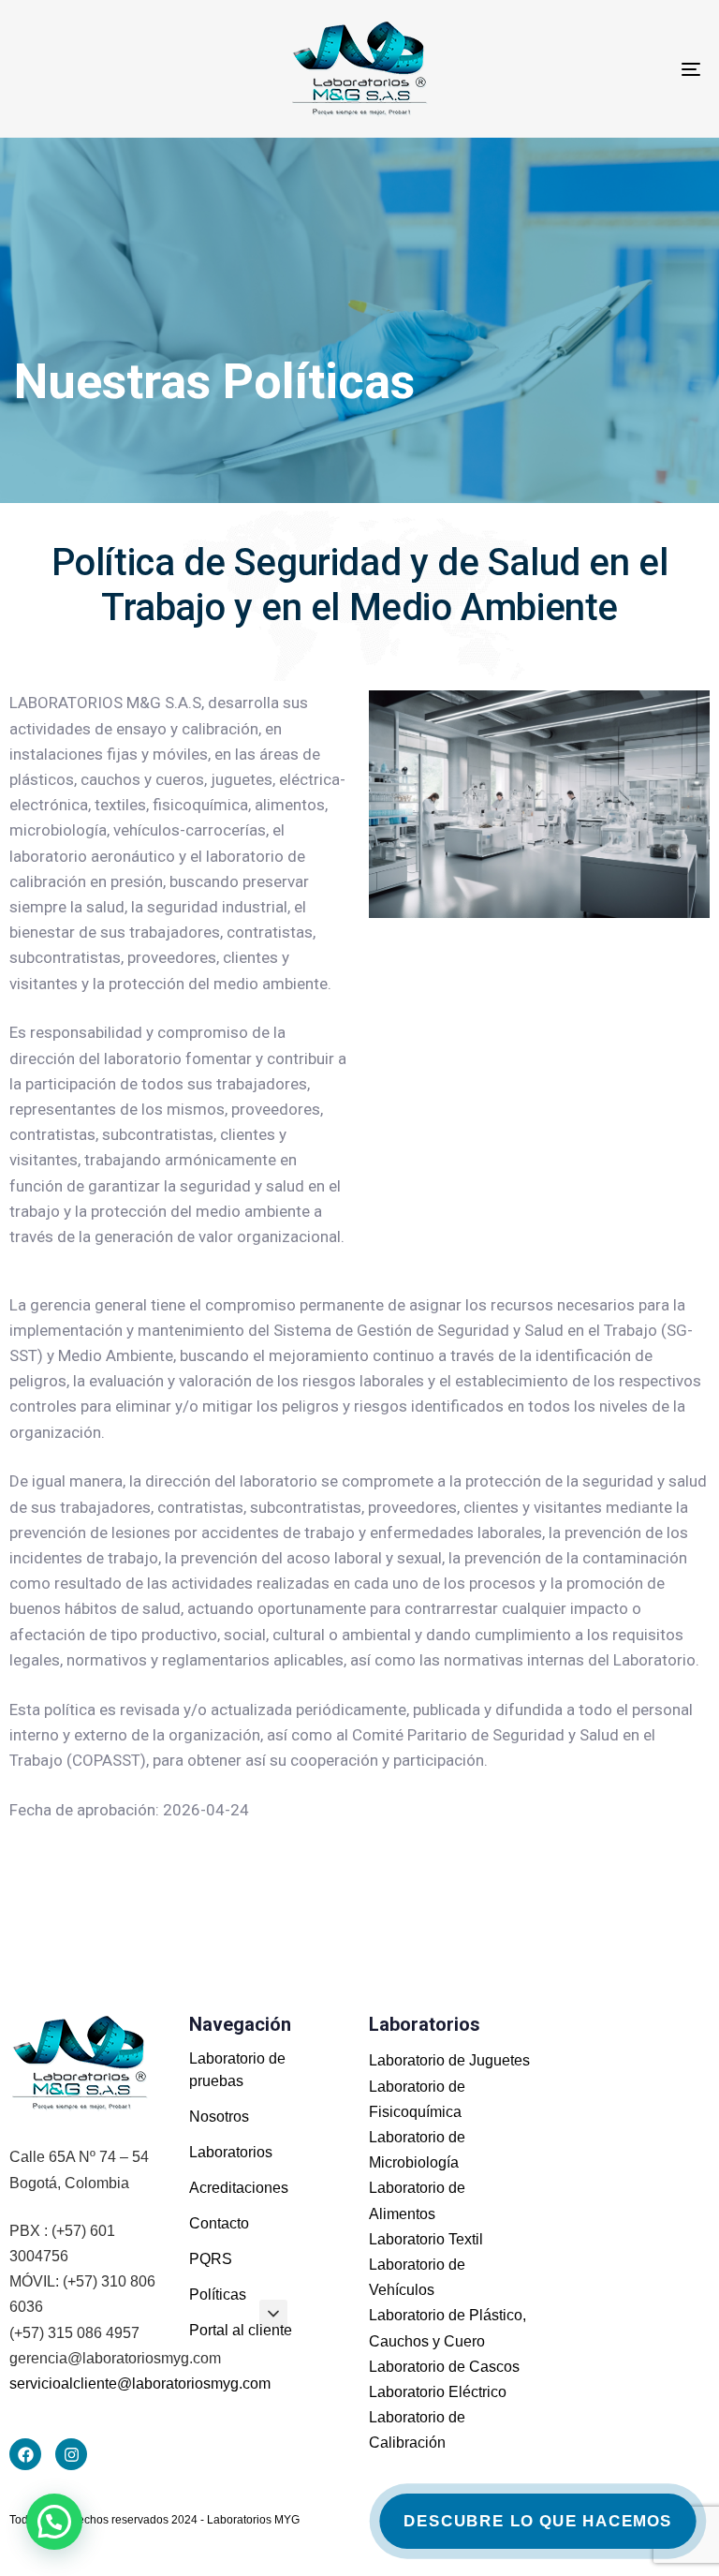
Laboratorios (231, 2152)
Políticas (218, 2295)
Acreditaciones (239, 2188)
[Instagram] (71, 2454)
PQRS (211, 2259)
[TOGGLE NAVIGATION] (587, 69)
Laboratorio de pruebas (237, 2070)
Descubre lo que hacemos (537, 2521)
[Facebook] (25, 2454)
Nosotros (219, 2117)
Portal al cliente (241, 2330)
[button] (273, 2314)
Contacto (219, 2223)
